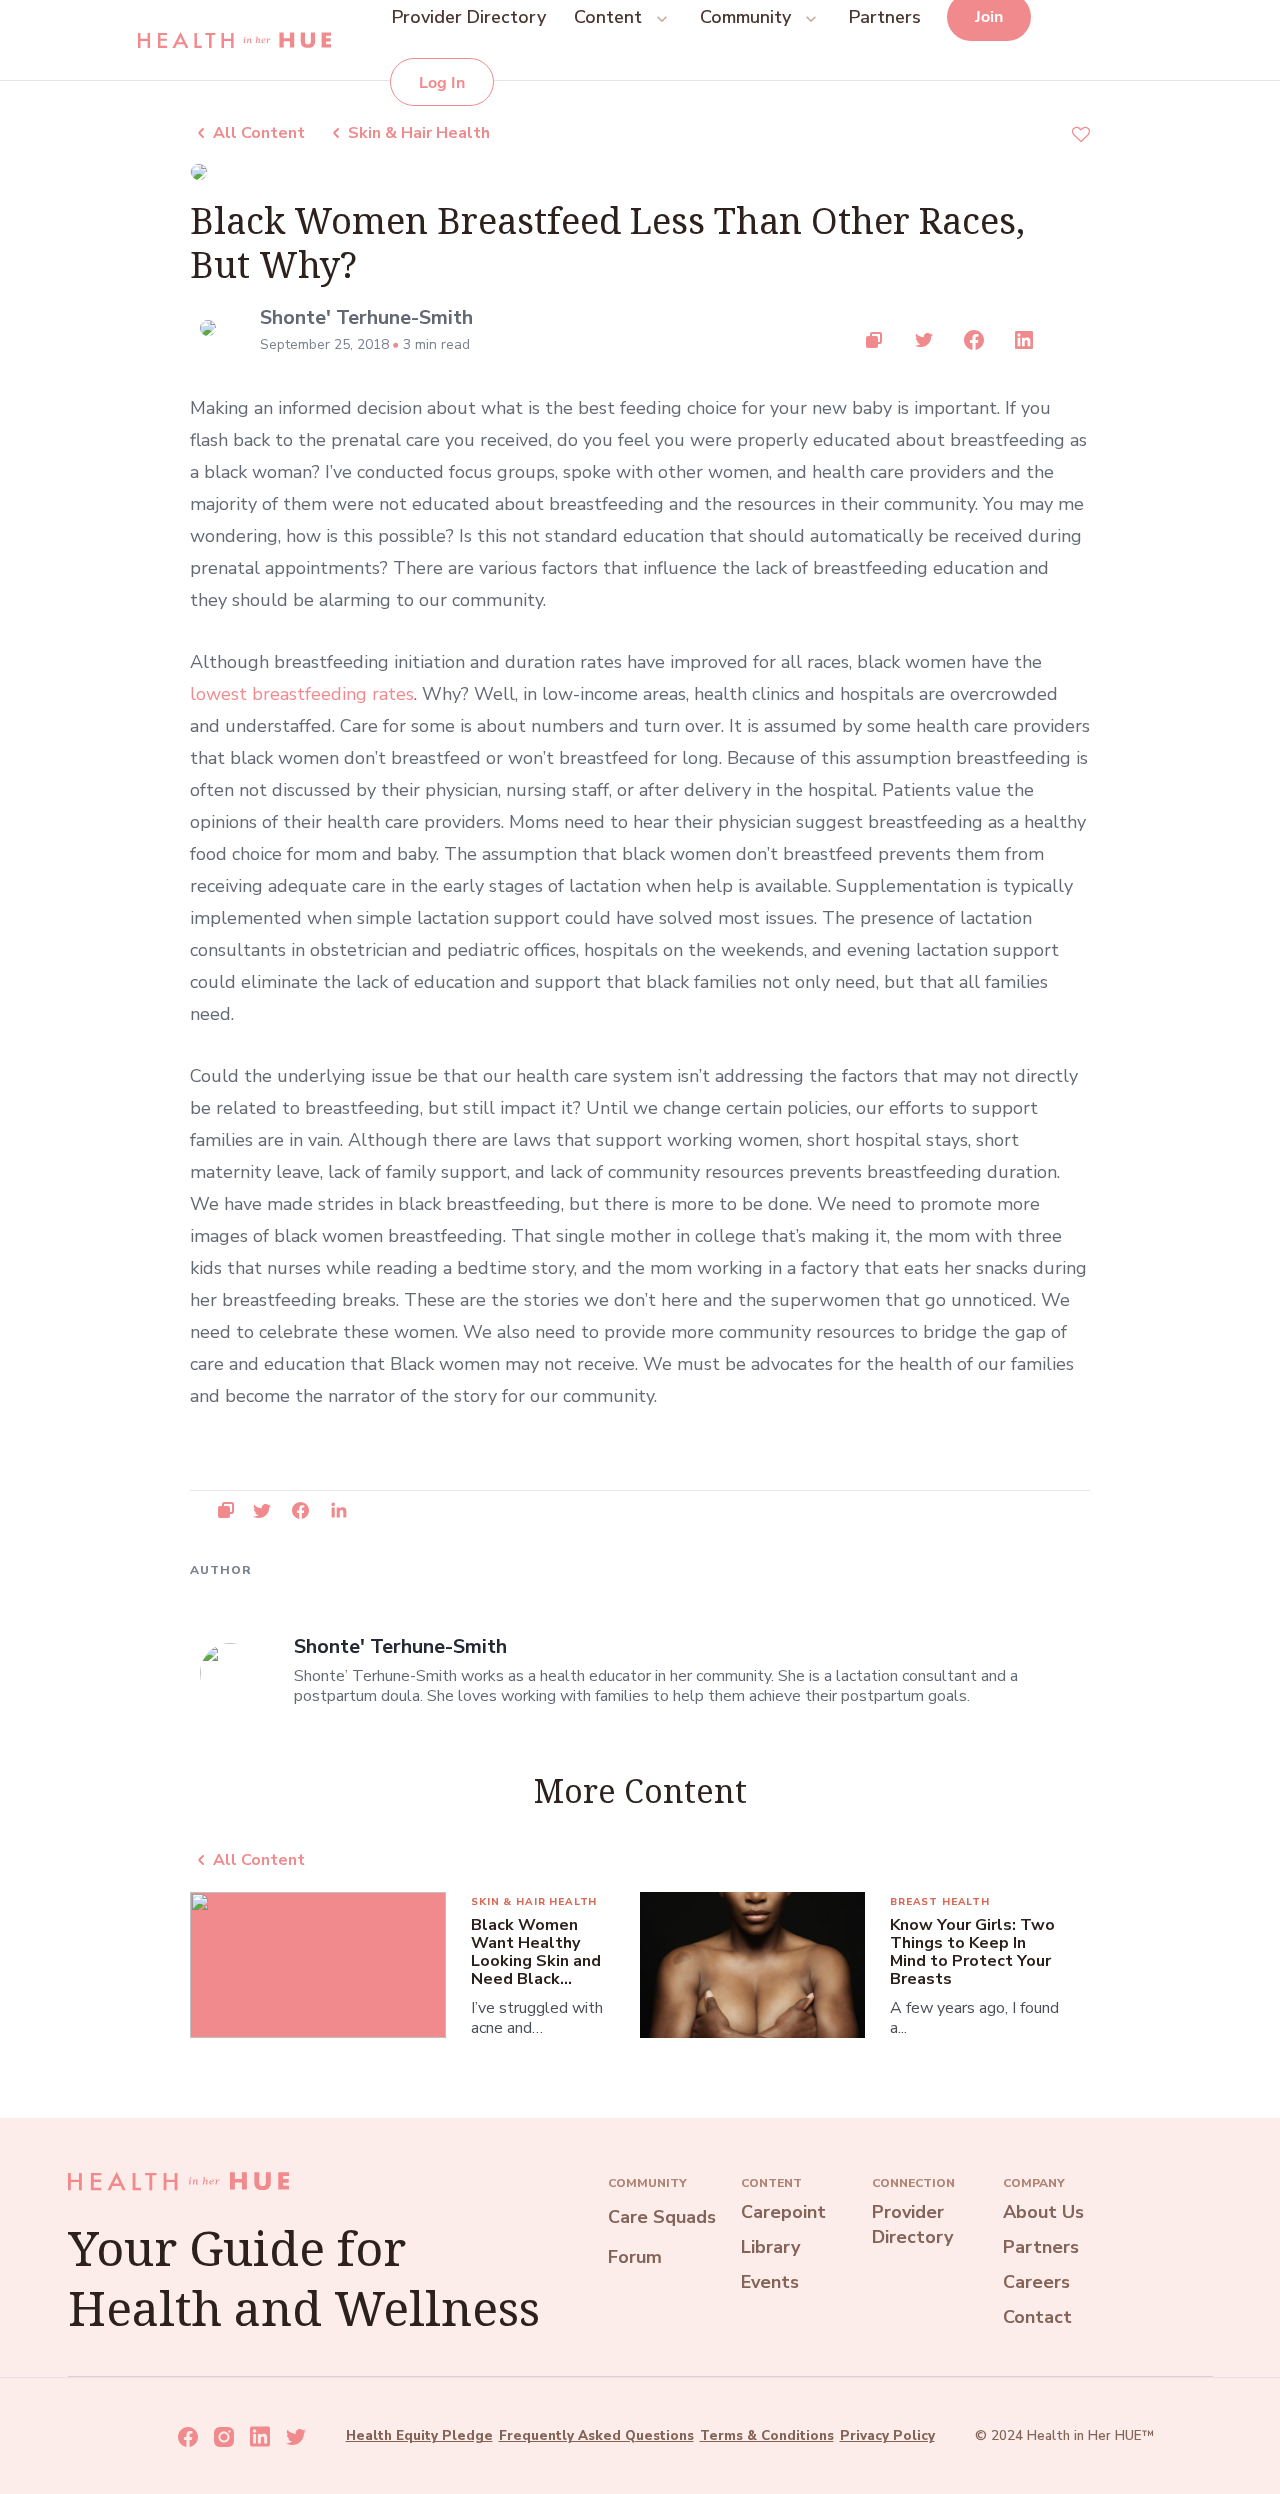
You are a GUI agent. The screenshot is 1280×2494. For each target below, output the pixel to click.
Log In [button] (442, 83)
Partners (1041, 2247)
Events (770, 2282)
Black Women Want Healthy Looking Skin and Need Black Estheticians (536, 1952)
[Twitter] (925, 340)
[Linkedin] (260, 2437)
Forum (635, 2257)
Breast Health (940, 1902)
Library (770, 2247)
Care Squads (662, 2217)
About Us (1043, 2212)
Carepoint (783, 2212)
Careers (1036, 2282)
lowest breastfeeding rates (302, 694)
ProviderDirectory (912, 2224)
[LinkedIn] (1025, 340)
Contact (1037, 2317)
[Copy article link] (875, 340)
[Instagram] (224, 2437)
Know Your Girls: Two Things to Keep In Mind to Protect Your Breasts (972, 1952)
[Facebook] (975, 340)
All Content (259, 133)
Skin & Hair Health (419, 133)
